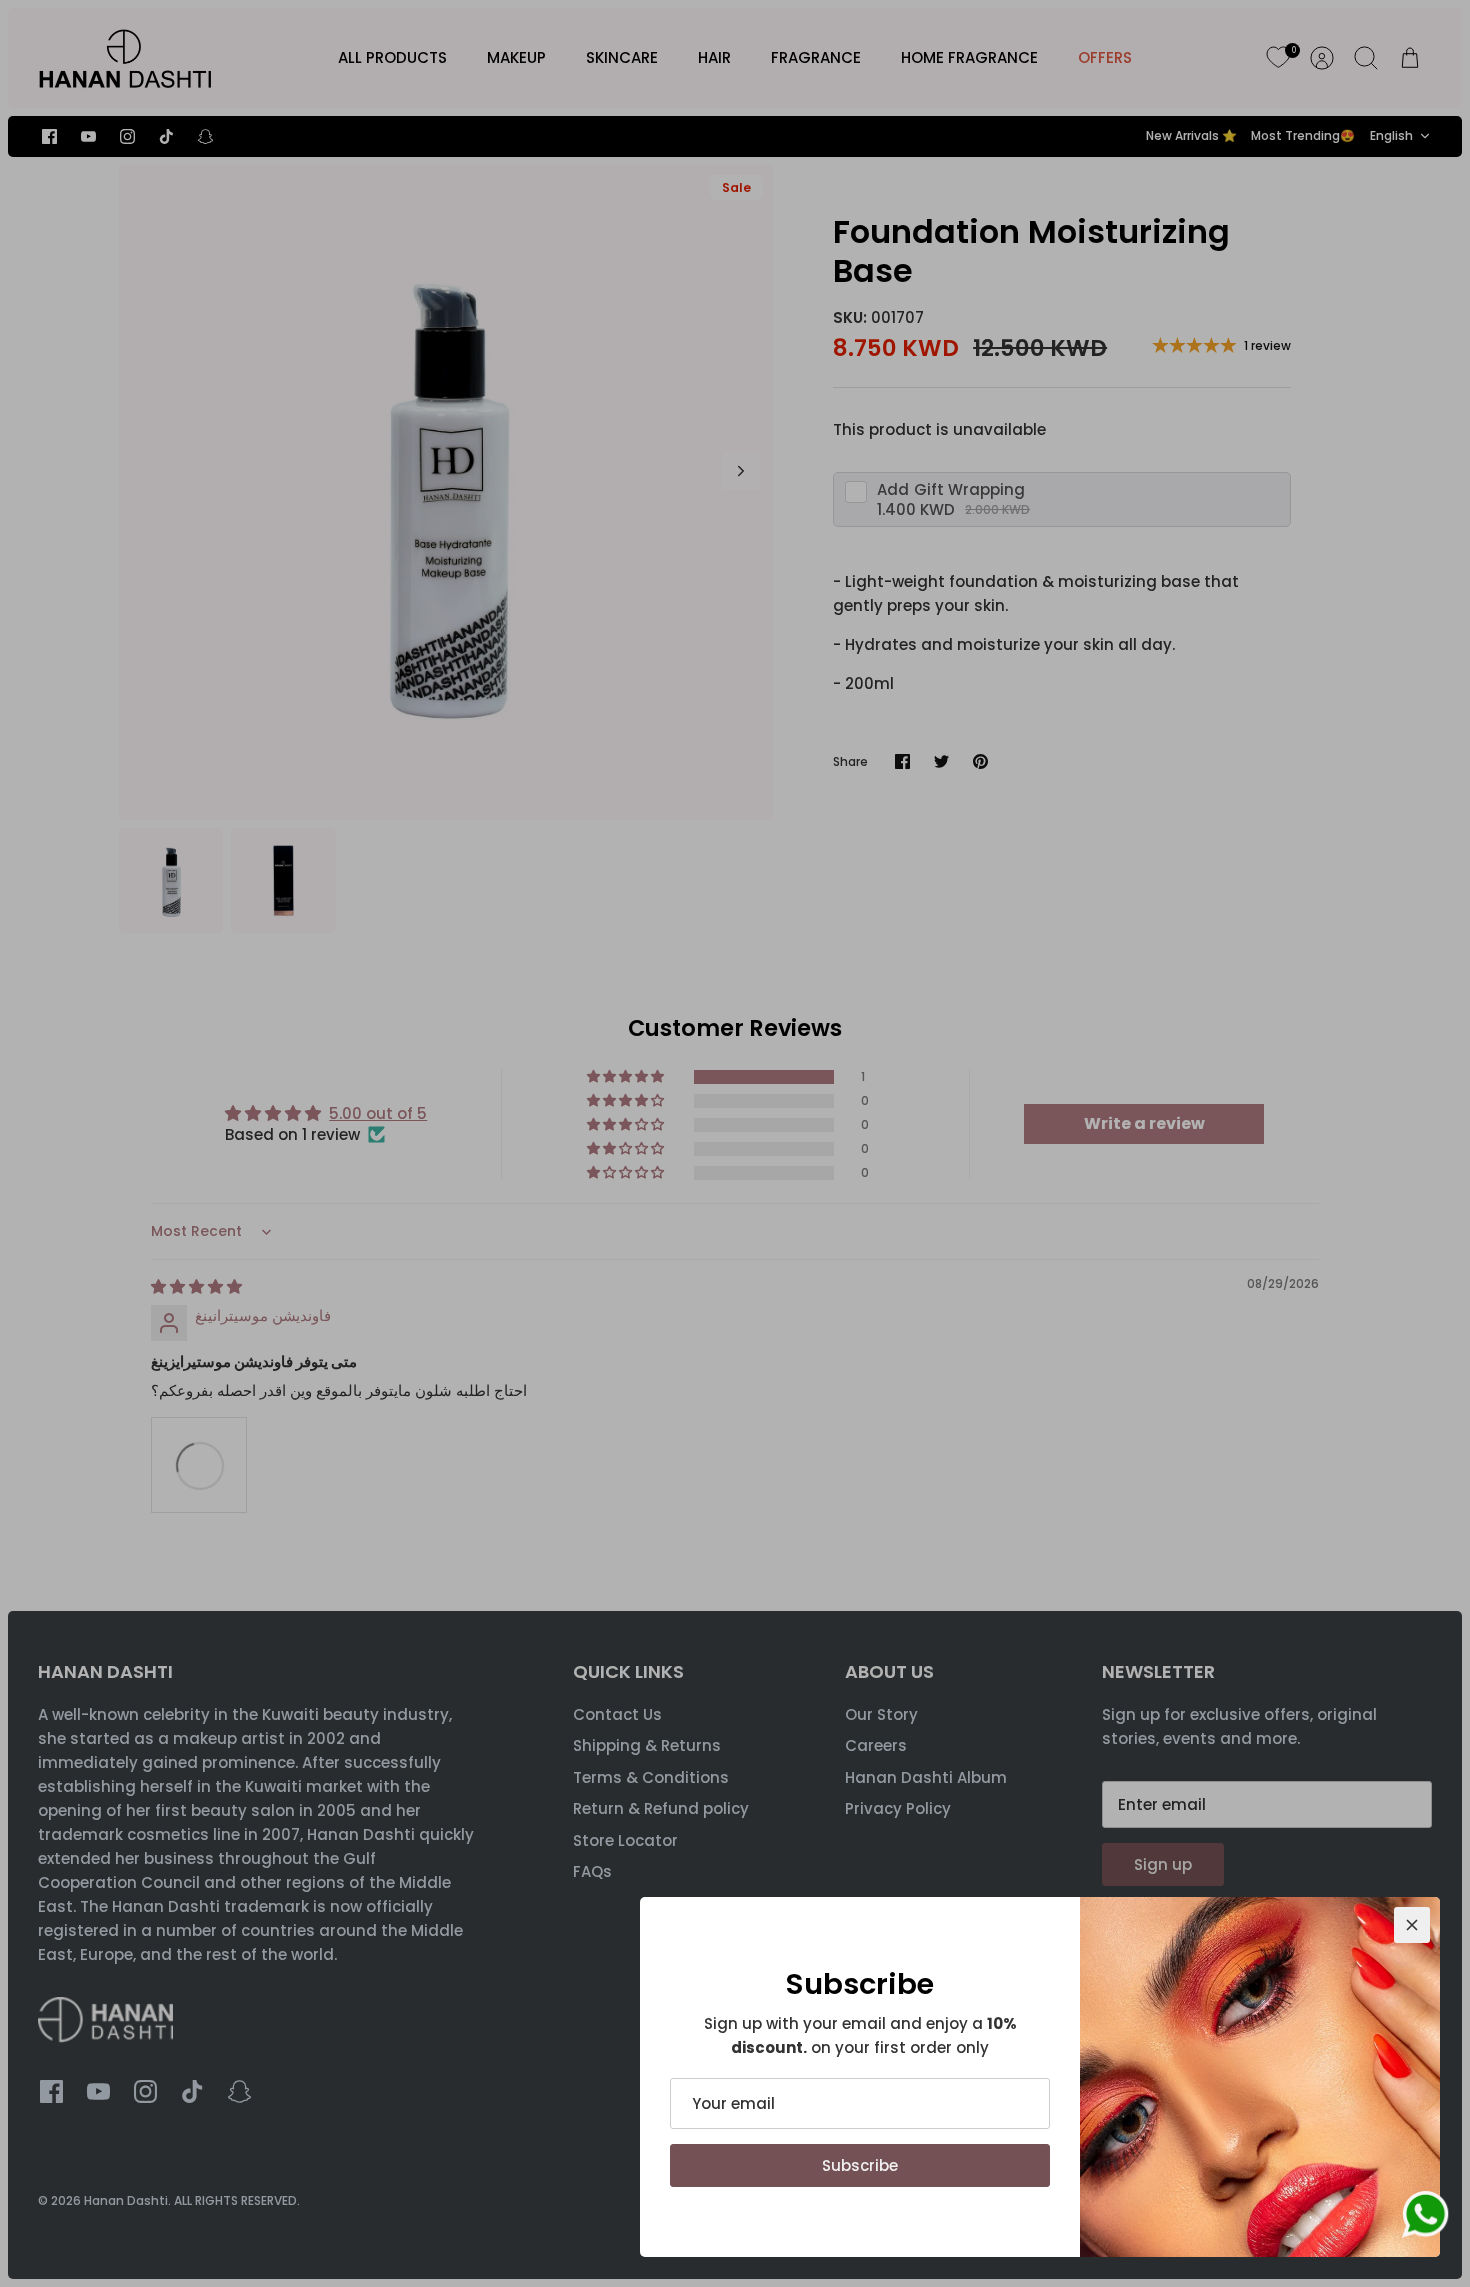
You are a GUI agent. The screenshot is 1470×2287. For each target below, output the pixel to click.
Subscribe (860, 2165)
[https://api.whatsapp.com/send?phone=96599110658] (1425, 2218)
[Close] (1412, 1925)
